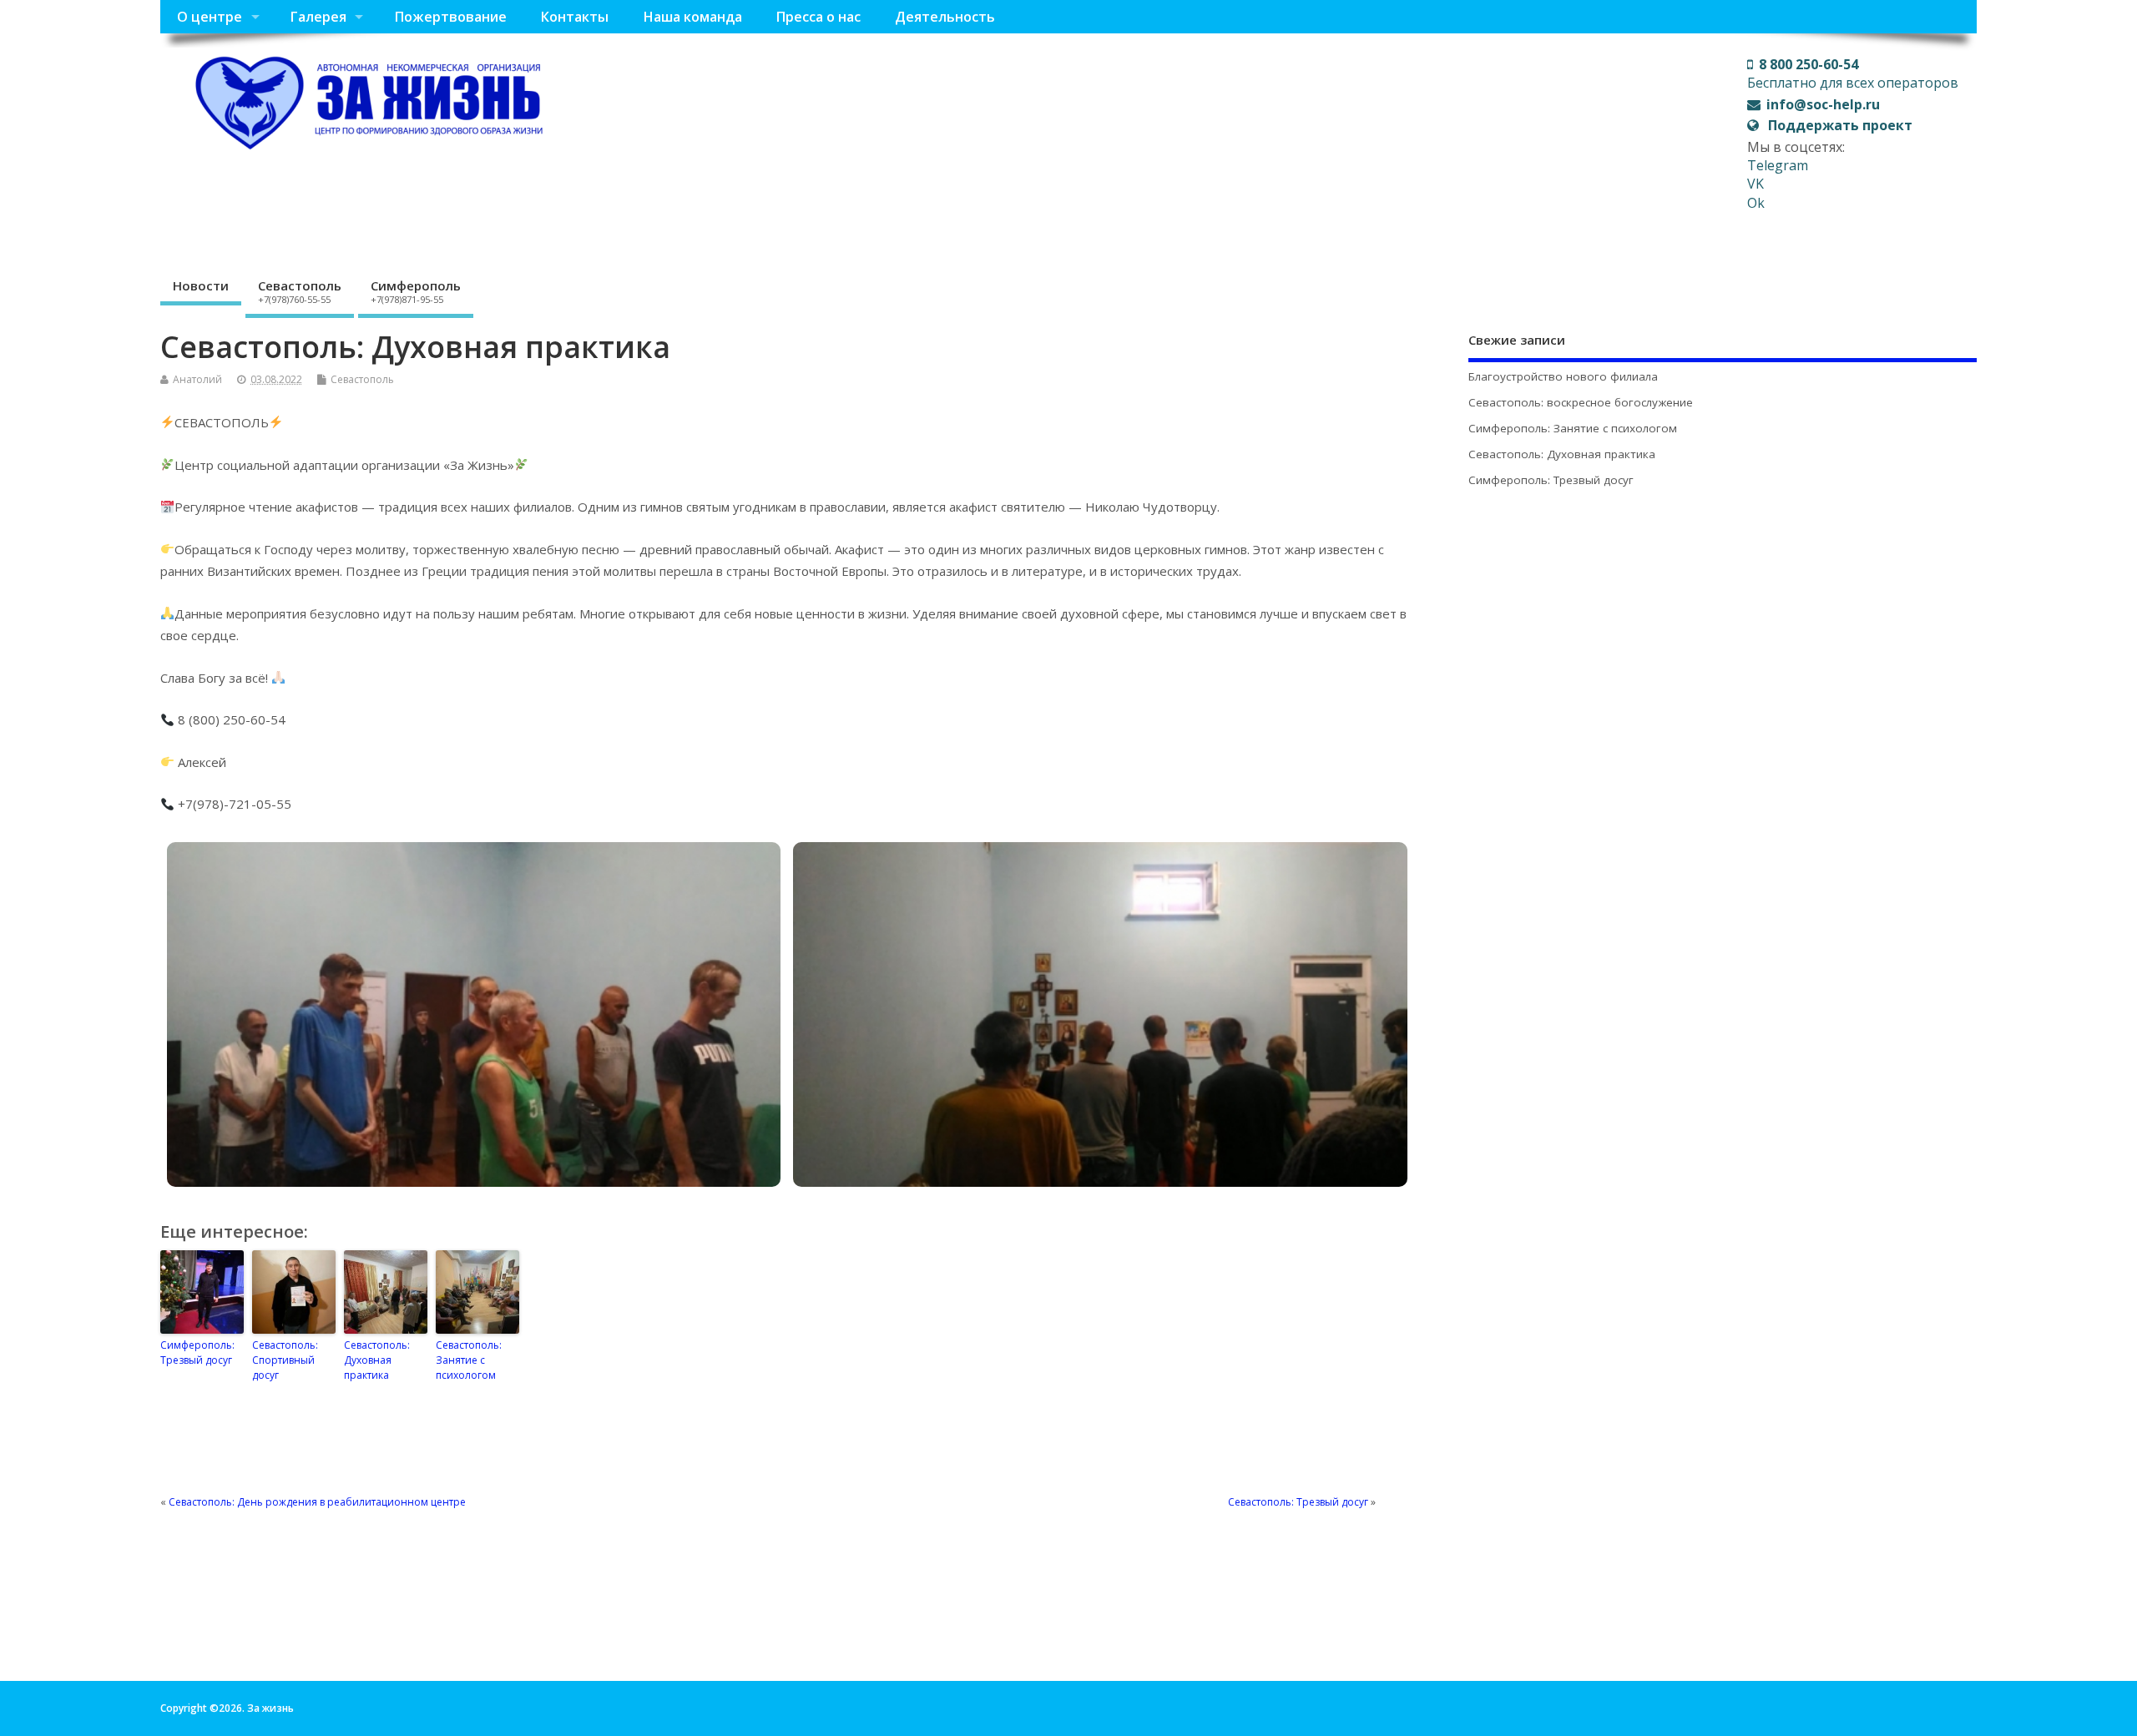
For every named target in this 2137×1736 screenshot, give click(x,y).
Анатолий (197, 379)
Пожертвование (450, 17)
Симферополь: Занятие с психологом (1573, 428)
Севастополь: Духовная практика (377, 1360)
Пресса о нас (818, 17)
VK (1756, 184)
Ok (1756, 203)
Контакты (574, 17)
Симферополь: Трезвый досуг (197, 1352)
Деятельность (945, 17)
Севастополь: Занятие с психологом (469, 1360)
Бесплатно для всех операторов (1853, 73)
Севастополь (300, 291)
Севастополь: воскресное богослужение (1581, 402)
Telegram (1778, 165)
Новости (201, 285)
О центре (210, 17)
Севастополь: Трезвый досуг (1298, 1502)
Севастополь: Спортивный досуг (285, 1360)
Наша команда (692, 17)
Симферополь (416, 291)
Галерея (318, 17)
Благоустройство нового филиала (1563, 376)
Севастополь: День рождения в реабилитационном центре (317, 1502)
